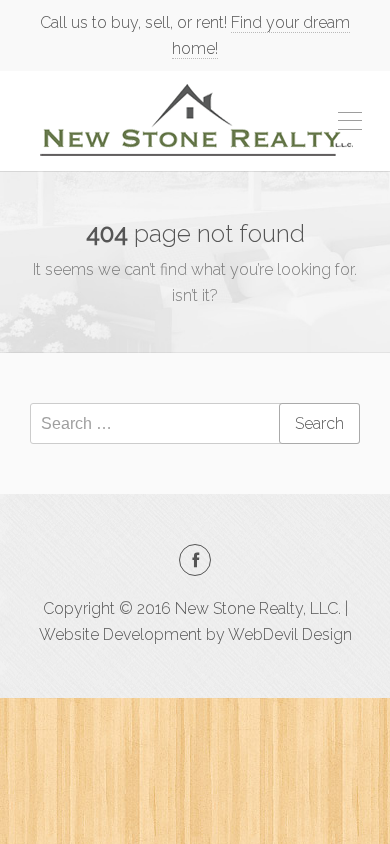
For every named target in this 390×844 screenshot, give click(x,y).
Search (319, 423)
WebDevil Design (290, 634)
